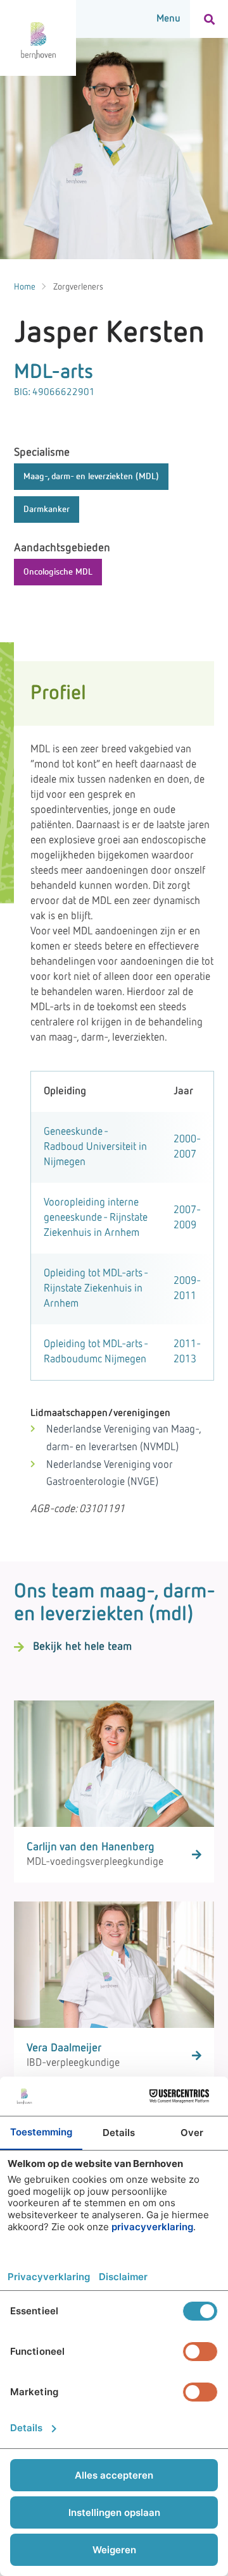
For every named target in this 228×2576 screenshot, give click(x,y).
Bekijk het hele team (82, 1647)
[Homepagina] (38, 38)
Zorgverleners (78, 287)
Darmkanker (47, 510)
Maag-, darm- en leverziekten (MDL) (91, 477)
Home (25, 287)
